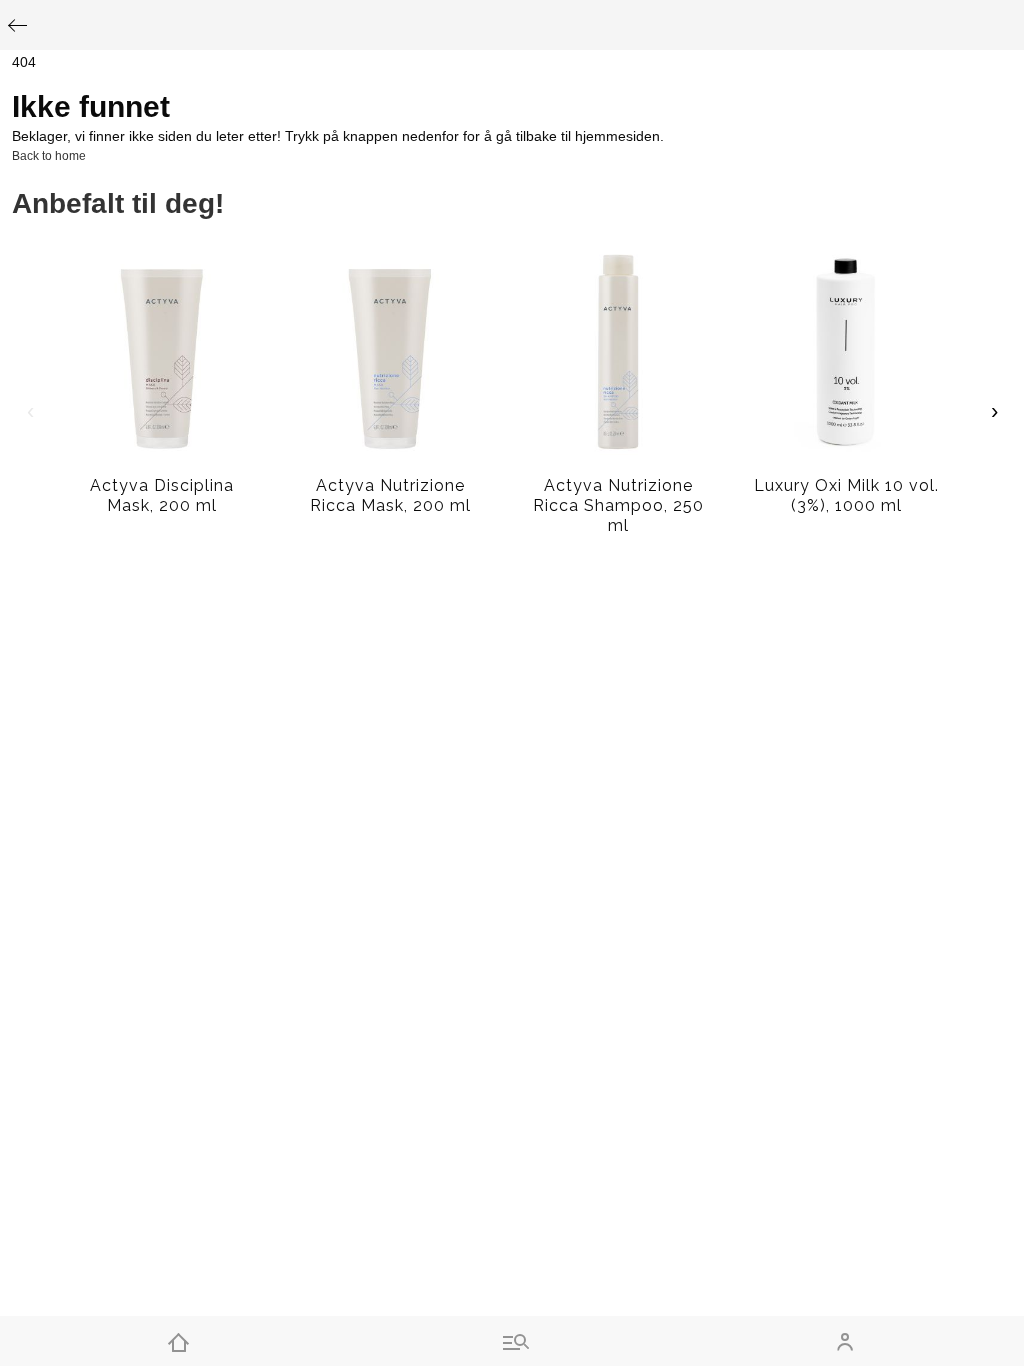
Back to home (49, 156)
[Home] (178, 1341)
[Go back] (17, 25)
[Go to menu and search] (511, 1341)
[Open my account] (845, 1341)
